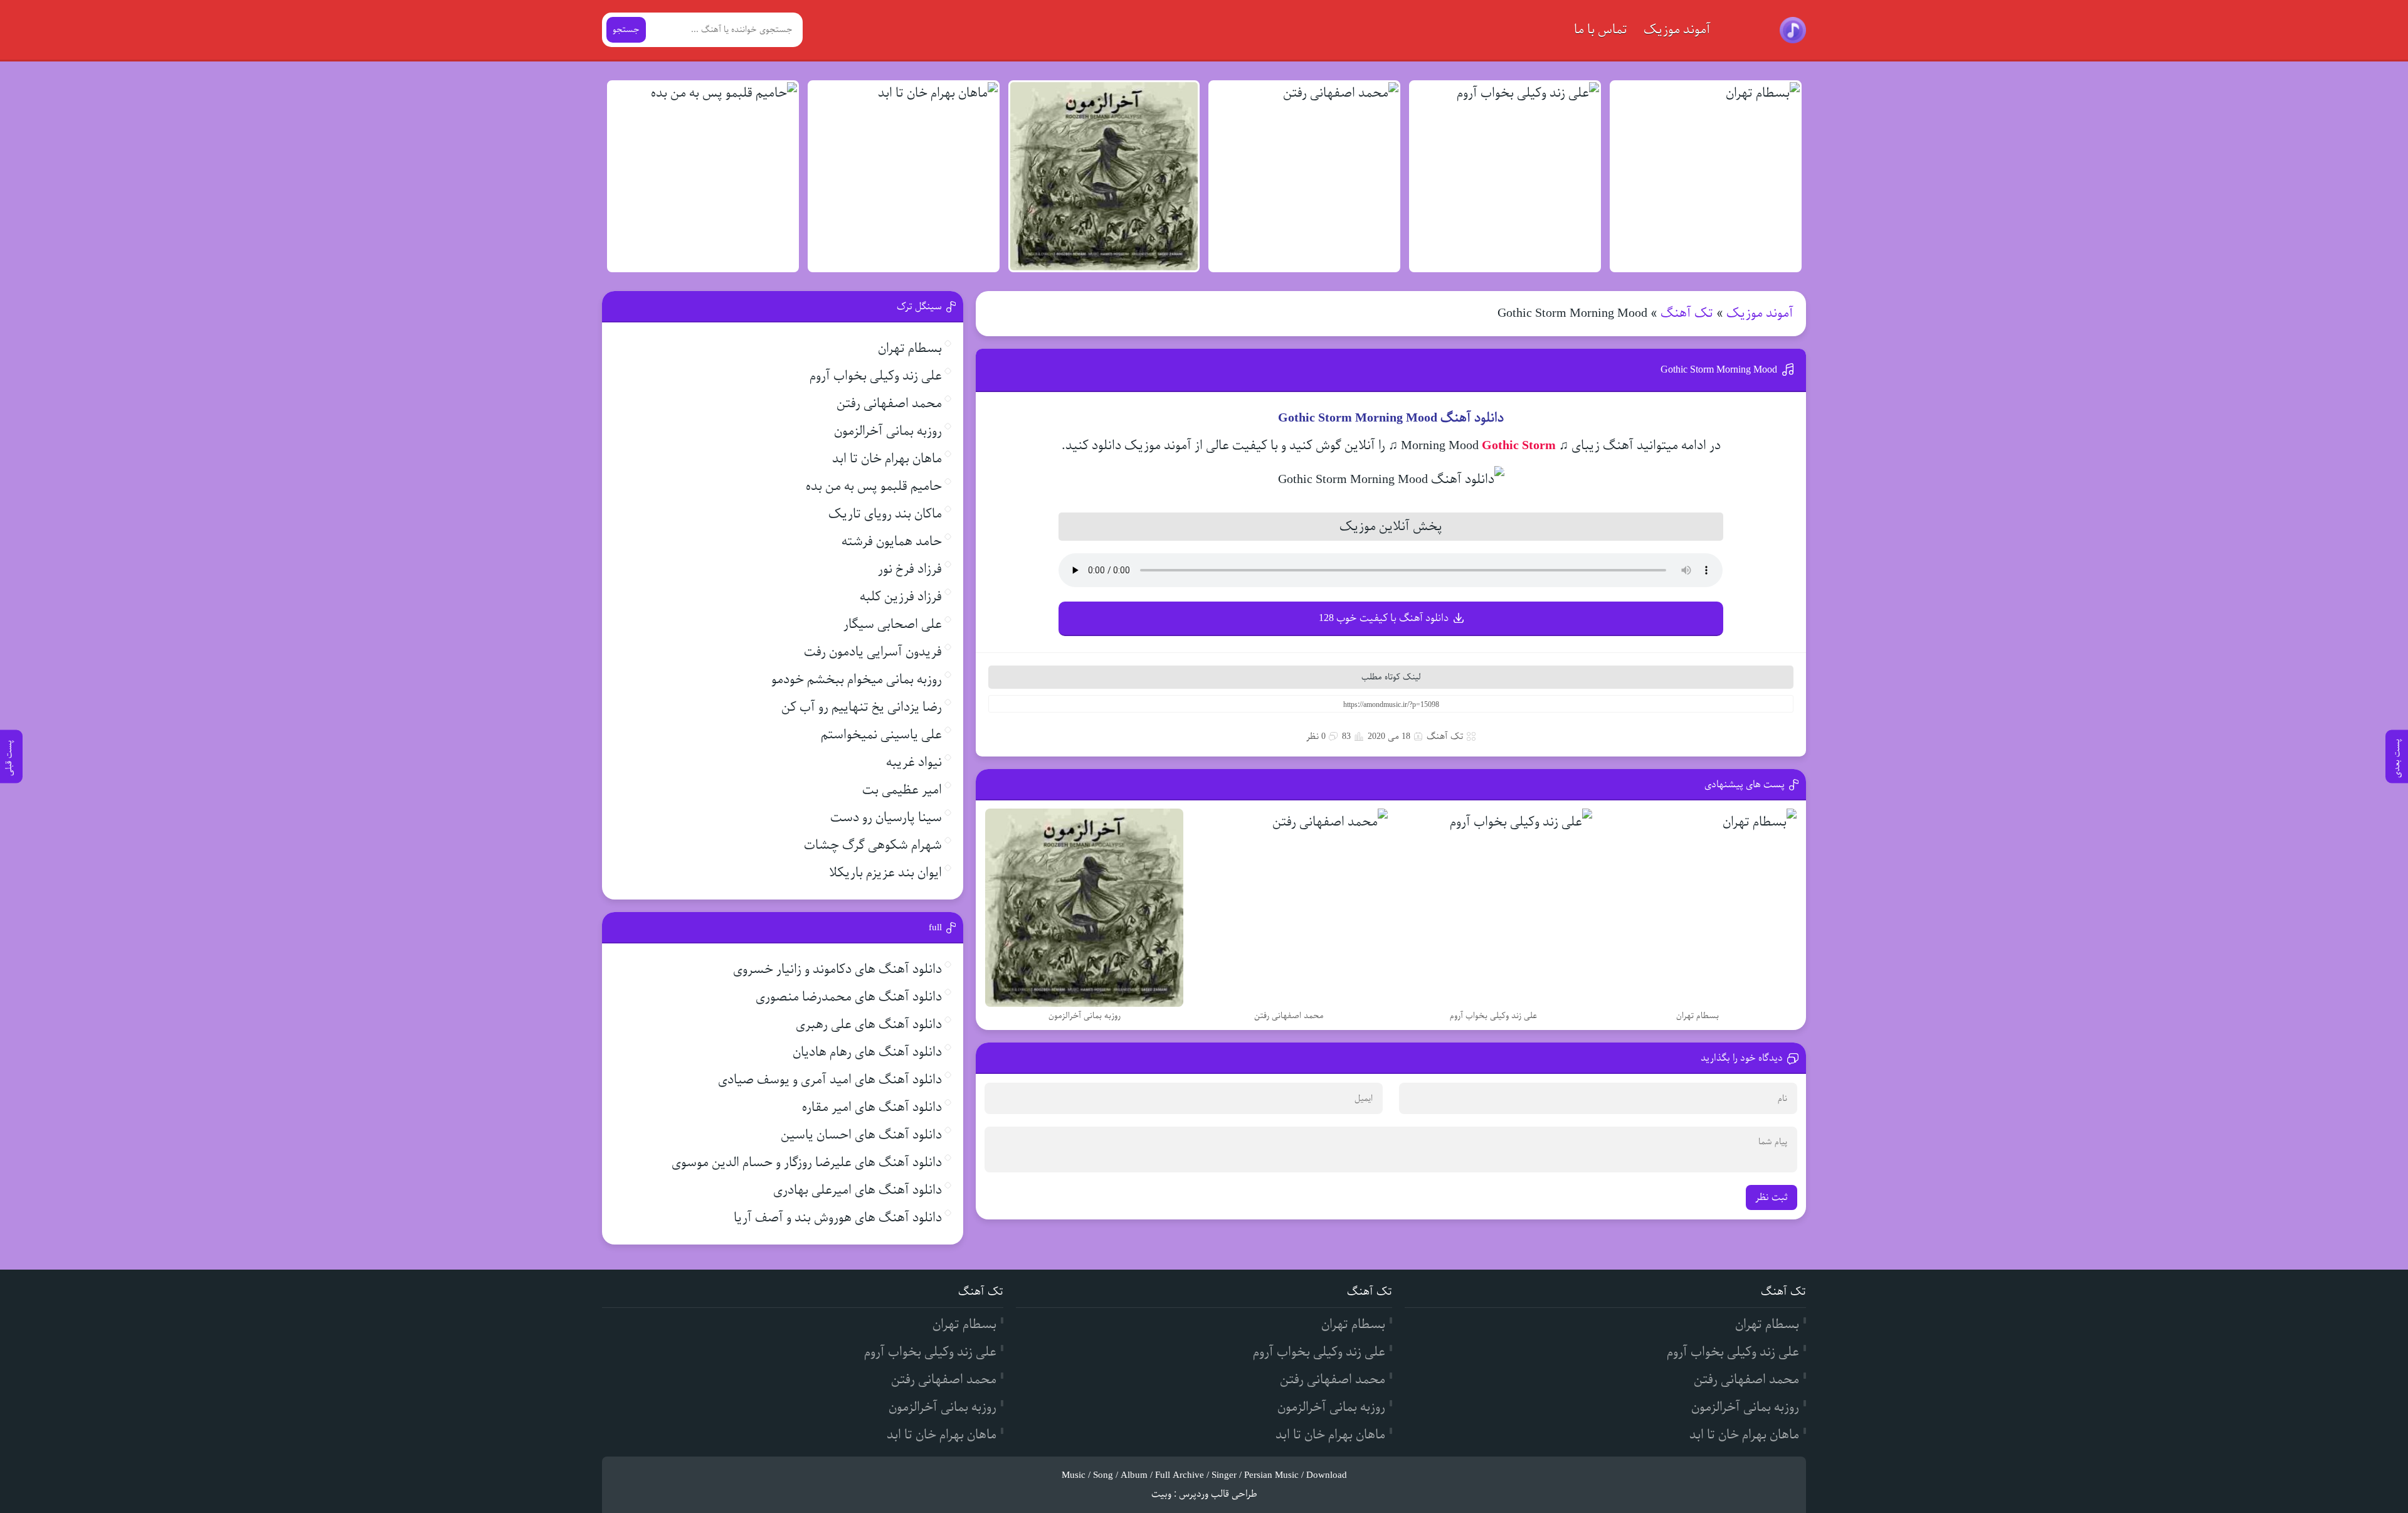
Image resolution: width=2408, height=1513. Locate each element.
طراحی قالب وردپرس (1218, 1494)
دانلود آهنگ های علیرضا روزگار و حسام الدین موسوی (807, 1163)
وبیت (1161, 1494)
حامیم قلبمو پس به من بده (874, 486)
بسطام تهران (910, 348)
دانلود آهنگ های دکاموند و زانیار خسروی (837, 969)
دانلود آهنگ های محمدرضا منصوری (849, 997)
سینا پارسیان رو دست (886, 818)
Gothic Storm (1519, 446)
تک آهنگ (1687, 313)
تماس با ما (1601, 30)
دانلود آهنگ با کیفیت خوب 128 (1384, 618)
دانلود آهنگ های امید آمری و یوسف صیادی (830, 1080)
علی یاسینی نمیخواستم (881, 735)
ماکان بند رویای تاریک (885, 514)
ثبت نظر (1772, 1197)
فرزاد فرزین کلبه (901, 597)
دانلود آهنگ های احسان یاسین (861, 1135)
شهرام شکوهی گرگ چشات (873, 845)
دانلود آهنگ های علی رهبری (869, 1025)
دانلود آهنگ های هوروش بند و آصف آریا (838, 1218)
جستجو (626, 30)
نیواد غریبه (914, 762)
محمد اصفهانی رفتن (889, 404)
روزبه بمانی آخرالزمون (888, 431)
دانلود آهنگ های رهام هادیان (867, 1052)
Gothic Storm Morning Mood (1719, 370)
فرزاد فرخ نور (910, 569)
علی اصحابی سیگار (893, 624)
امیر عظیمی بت (902, 790)
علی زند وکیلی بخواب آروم (876, 376)
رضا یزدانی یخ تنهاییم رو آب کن (862, 707)
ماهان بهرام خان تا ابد (887, 459)
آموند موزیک (1677, 30)
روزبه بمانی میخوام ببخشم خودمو (857, 680)
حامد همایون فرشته (892, 542)
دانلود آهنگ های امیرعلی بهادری (858, 1190)
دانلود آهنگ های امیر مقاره (872, 1107)
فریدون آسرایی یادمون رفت (873, 652)
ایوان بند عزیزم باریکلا (885, 873)
